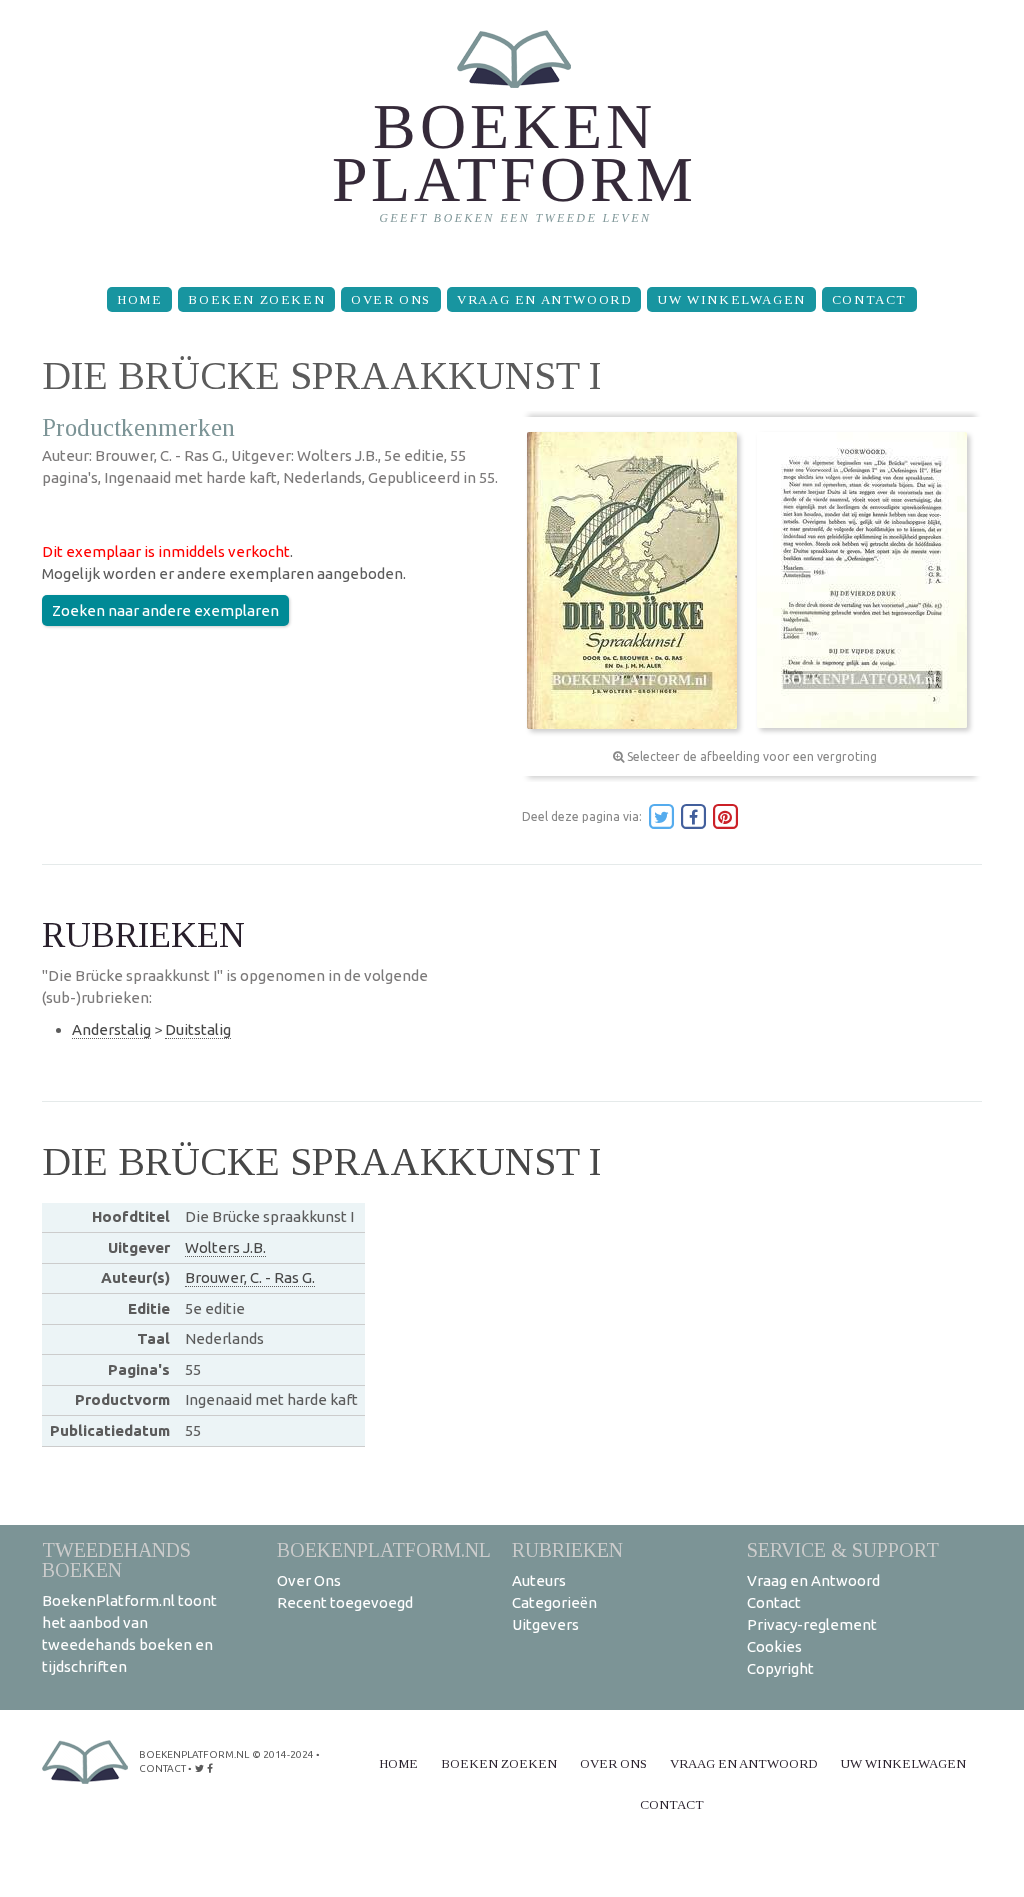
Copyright (780, 1668)
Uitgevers (545, 1624)
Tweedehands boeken (116, 1559)
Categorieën (554, 1602)
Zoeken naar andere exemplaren (165, 610)
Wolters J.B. (225, 1247)
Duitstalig (198, 1029)
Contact (869, 299)
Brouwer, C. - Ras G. (250, 1277)
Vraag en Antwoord (544, 299)
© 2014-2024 (283, 1754)
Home (139, 299)
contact (162, 1768)
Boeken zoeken (256, 299)
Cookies (774, 1646)
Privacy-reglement (812, 1624)
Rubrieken (567, 1549)
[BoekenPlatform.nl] (512, 135)
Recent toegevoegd (345, 1602)
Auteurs (539, 1580)
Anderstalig (111, 1029)
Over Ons (391, 299)
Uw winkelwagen (731, 299)
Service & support (843, 1549)
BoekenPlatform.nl (384, 1549)
